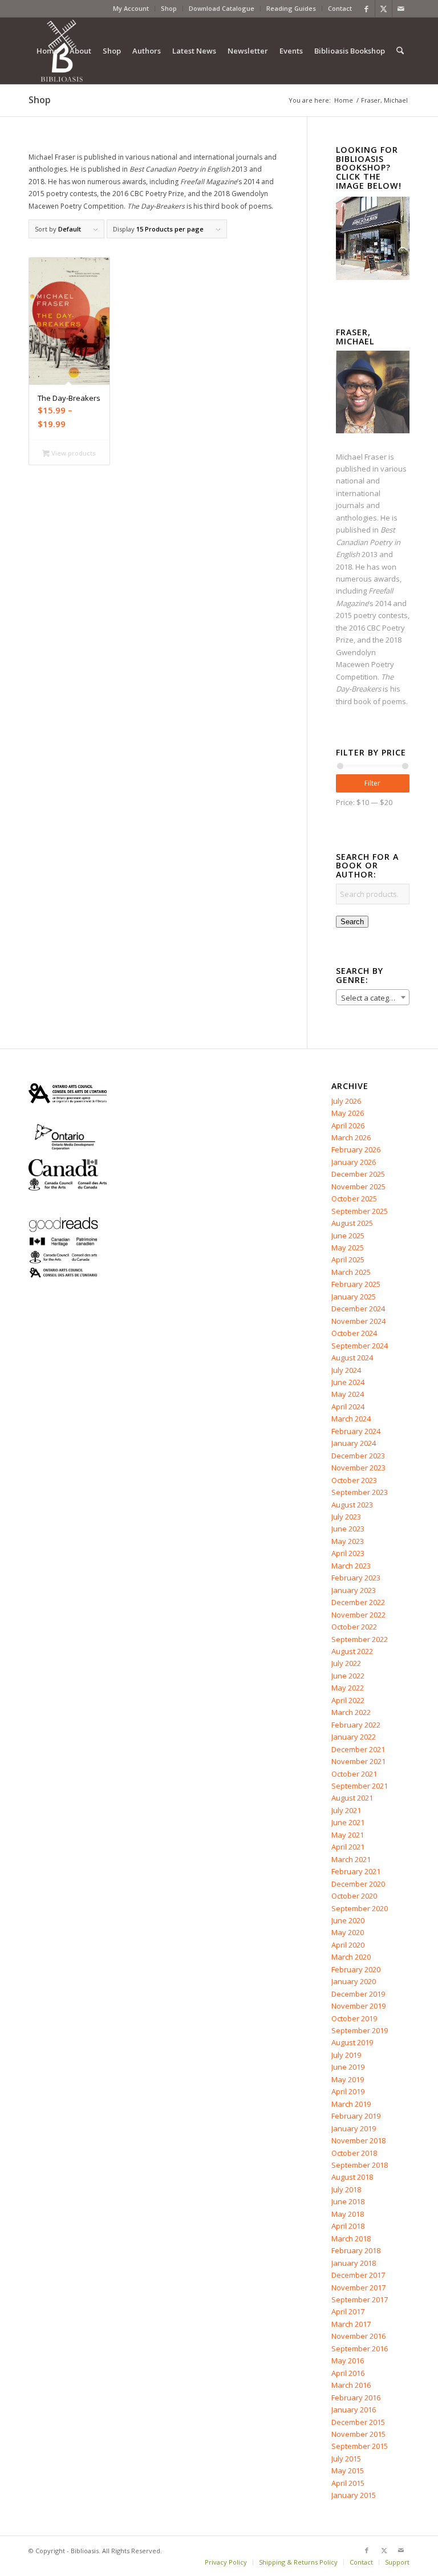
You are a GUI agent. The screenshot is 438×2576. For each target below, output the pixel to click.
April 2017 (348, 2311)
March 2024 (351, 1419)
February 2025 (356, 1284)
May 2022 (348, 1688)
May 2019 (348, 2079)
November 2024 (358, 1321)
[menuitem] (131, 9)
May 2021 (348, 1835)
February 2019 (356, 2116)
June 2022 (348, 1676)
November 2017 (358, 2287)
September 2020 (360, 1908)
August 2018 (352, 2177)
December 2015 (358, 2422)
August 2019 (352, 2042)
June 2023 (348, 1529)
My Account (131, 8)
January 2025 (354, 1297)
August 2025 (352, 1223)
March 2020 (351, 1957)
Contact (340, 8)
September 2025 (360, 1211)
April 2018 (348, 2226)
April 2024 (348, 1407)
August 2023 (352, 1505)
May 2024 (348, 1394)
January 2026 (354, 1162)
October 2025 (354, 1198)
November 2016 (358, 2336)
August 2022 (352, 1651)
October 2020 (354, 1896)
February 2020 (356, 1969)
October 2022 (354, 1627)
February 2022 (356, 1725)
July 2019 (346, 2055)
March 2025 (351, 1272)
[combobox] (373, 997)
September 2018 (360, 2165)
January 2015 (354, 2495)
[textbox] (373, 998)
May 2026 (348, 1113)
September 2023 (360, 1492)
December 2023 (358, 1456)
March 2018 (351, 2238)
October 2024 (354, 1333)
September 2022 (360, 1639)
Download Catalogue (222, 8)
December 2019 (358, 1994)
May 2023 (348, 1541)
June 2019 (348, 2067)
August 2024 (352, 1358)
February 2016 (356, 2398)
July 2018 (346, 2189)
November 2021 (358, 1761)
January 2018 (354, 2263)
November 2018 (358, 2140)
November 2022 (358, 1615)
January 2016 (354, 2410)
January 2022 (354, 1737)
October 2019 (354, 2018)
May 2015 (348, 2471)
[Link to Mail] (401, 9)
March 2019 (351, 2104)
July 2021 (346, 1810)
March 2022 (351, 1712)
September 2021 (360, 1786)
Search (352, 922)
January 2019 (354, 2128)
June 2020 (348, 1920)
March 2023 (351, 1566)
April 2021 (348, 1847)
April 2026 (348, 1126)
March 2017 (351, 2324)
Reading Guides (291, 8)
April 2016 (348, 2373)
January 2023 (354, 1590)
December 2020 (358, 1884)
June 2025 (348, 1236)
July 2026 (346, 1101)
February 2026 (356, 1149)
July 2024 (346, 1370)
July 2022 (346, 1663)
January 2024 (354, 1443)
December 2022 (358, 1602)
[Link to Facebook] (366, 9)
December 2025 (358, 1174)
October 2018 (354, 2153)
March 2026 (351, 1137)
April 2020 (348, 1945)
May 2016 (348, 2360)
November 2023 (358, 1468)
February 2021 (356, 1871)
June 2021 (348, 1822)
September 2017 (360, 2299)
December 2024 (358, 1309)
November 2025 (358, 1187)
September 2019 (360, 2030)
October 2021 (354, 1774)
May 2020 (348, 1932)
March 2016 (351, 2385)
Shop (169, 8)
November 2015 (358, 2434)
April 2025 (348, 1259)
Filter (372, 783)
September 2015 (360, 2446)
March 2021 (351, 1859)
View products (73, 453)
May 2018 (348, 2214)
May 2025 (348, 1248)
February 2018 (356, 2250)
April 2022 (348, 1700)
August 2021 (352, 1798)
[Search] (400, 51)
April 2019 (348, 2091)
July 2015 (346, 2459)
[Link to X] (384, 9)
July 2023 (346, 1517)
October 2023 (354, 1480)
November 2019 (358, 2006)
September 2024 (360, 1346)
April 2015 (348, 2483)
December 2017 (358, 2275)
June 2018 (348, 2201)
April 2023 (348, 1553)
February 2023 (356, 1578)
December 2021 (358, 1749)
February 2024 (356, 1431)
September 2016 (360, 2349)
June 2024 (348, 1382)
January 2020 (354, 1981)
